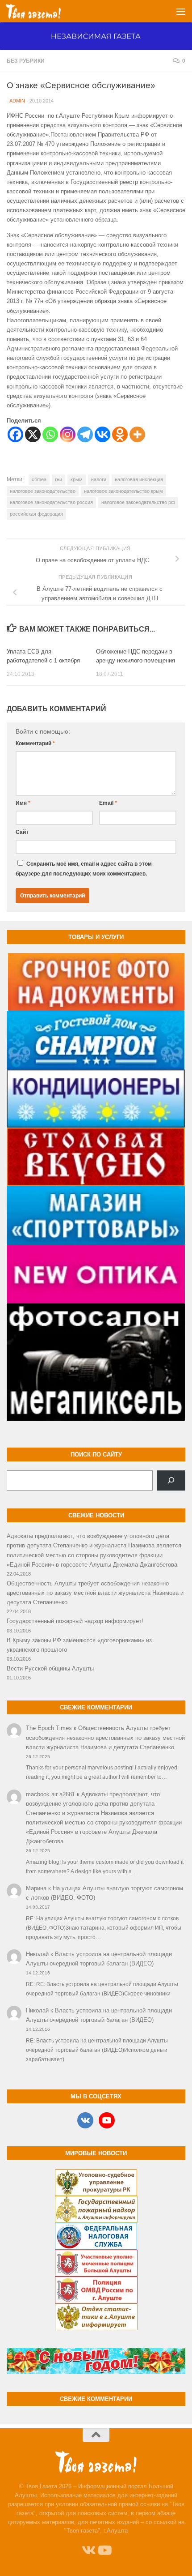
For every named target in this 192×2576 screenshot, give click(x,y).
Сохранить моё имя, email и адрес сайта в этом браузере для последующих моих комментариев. (84, 869)
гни (58, 479)
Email (108, 803)
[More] (137, 434)
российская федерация (36, 514)
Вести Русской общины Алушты (50, 1668)
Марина (36, 1888)
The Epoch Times (49, 1728)
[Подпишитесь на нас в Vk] (88, 2550)
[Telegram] (85, 434)
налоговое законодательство (43, 491)
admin (17, 101)
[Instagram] (68, 434)
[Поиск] (171, 1481)
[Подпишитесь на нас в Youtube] (104, 2550)
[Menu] (181, 11)
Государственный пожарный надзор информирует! (75, 1621)
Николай (37, 1954)
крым (77, 479)
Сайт (22, 832)
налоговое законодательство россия (51, 502)
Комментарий (35, 743)
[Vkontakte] (102, 434)
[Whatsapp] (50, 434)
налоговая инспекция (139, 479)
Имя (23, 803)
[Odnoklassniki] (120, 434)
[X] (33, 434)
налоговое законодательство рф (138, 502)
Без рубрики (26, 61)
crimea (39, 479)
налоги (99, 479)
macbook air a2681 (50, 1794)
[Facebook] (15, 434)
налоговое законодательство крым (123, 491)
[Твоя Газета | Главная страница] (42, 11)
